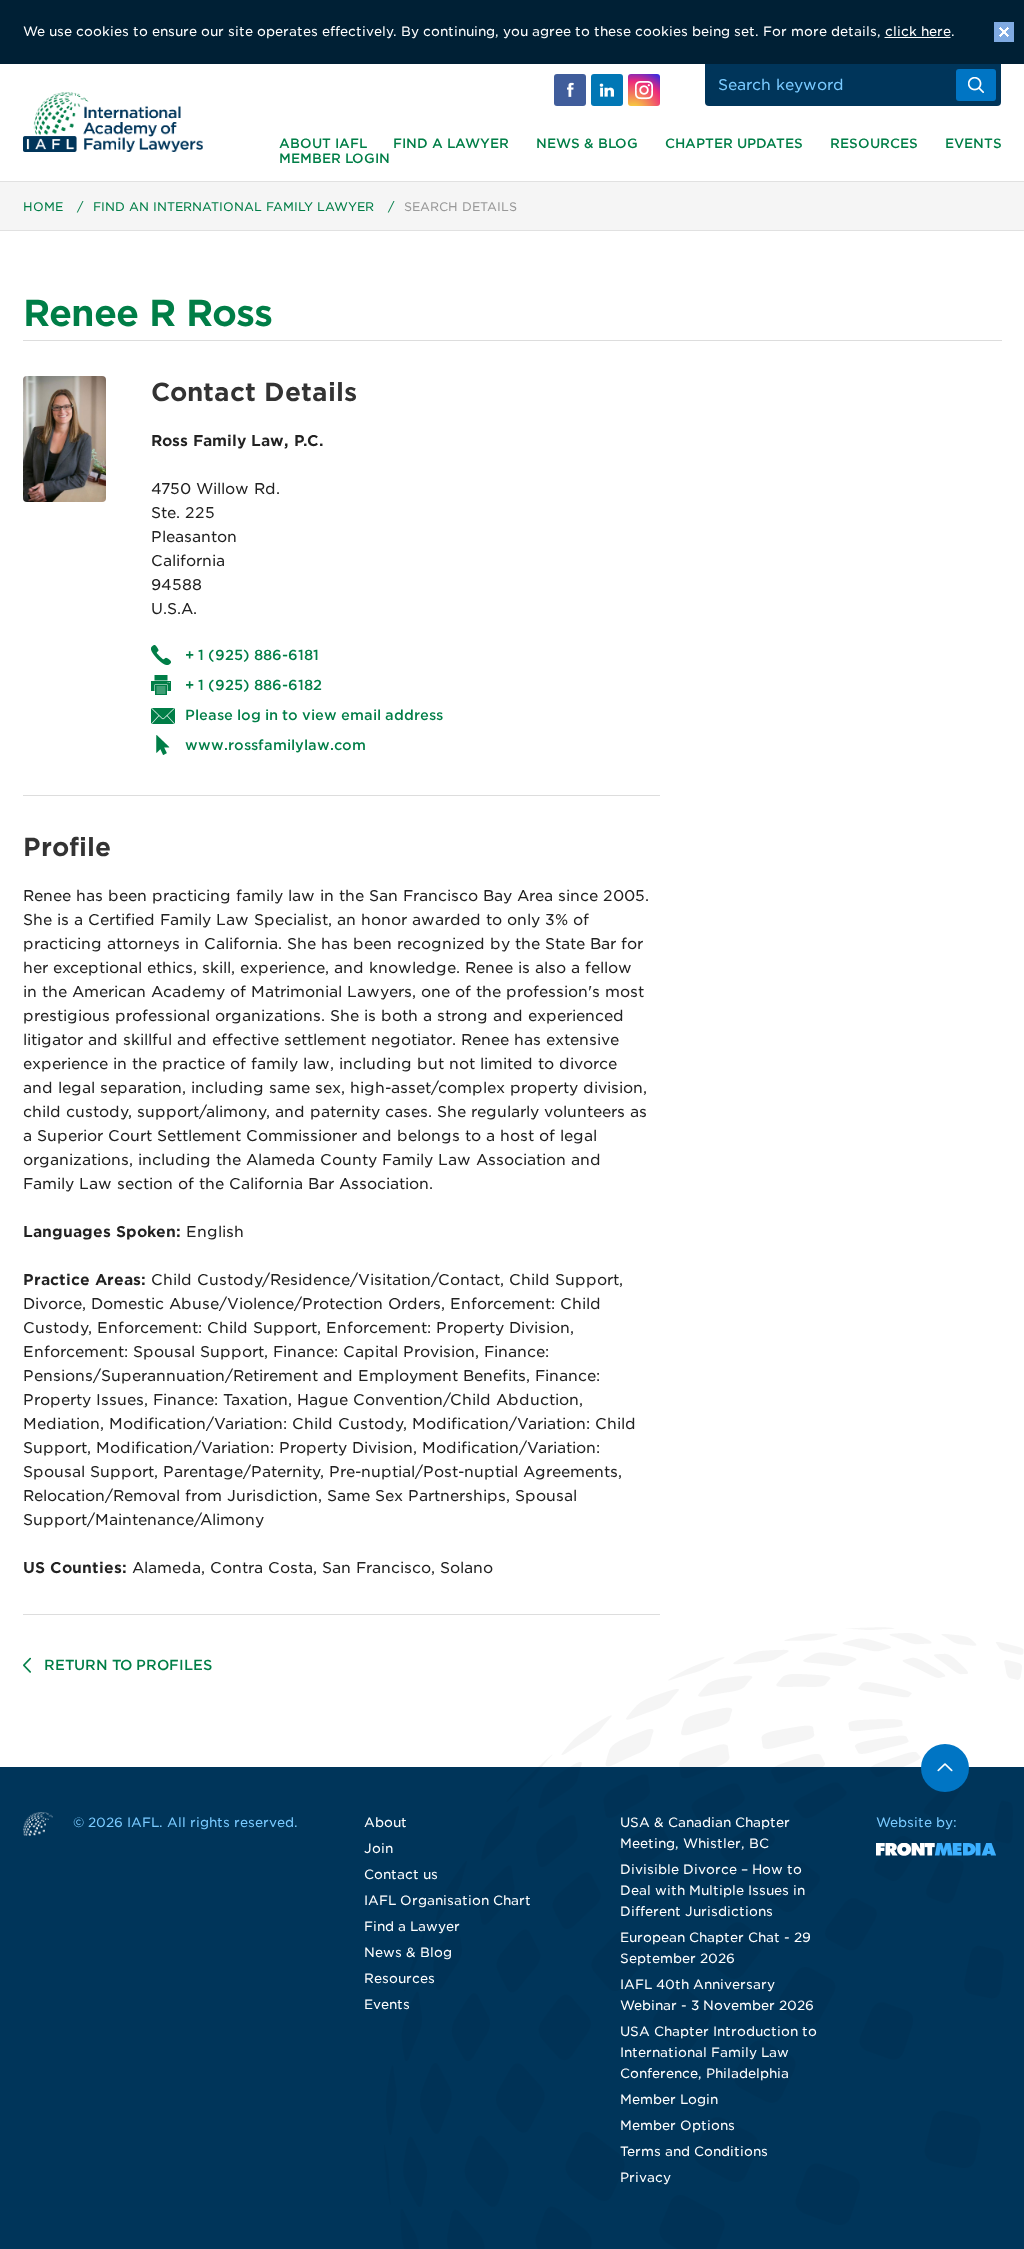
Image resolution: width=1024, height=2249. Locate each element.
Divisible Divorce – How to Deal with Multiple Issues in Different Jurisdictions (712, 1890)
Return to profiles (128, 1665)
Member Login (334, 158)
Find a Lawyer (451, 143)
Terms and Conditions (694, 2151)
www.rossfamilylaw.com (275, 745)
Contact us (401, 1874)
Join (378, 1848)
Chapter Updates (734, 143)
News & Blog (587, 143)
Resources (874, 143)
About (385, 1822)
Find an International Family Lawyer (233, 206)
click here (918, 31)
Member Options (677, 2125)
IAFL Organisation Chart (447, 1900)
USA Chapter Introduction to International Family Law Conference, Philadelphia (718, 2052)
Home (43, 206)
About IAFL (323, 143)
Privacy (645, 2177)
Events (973, 143)
